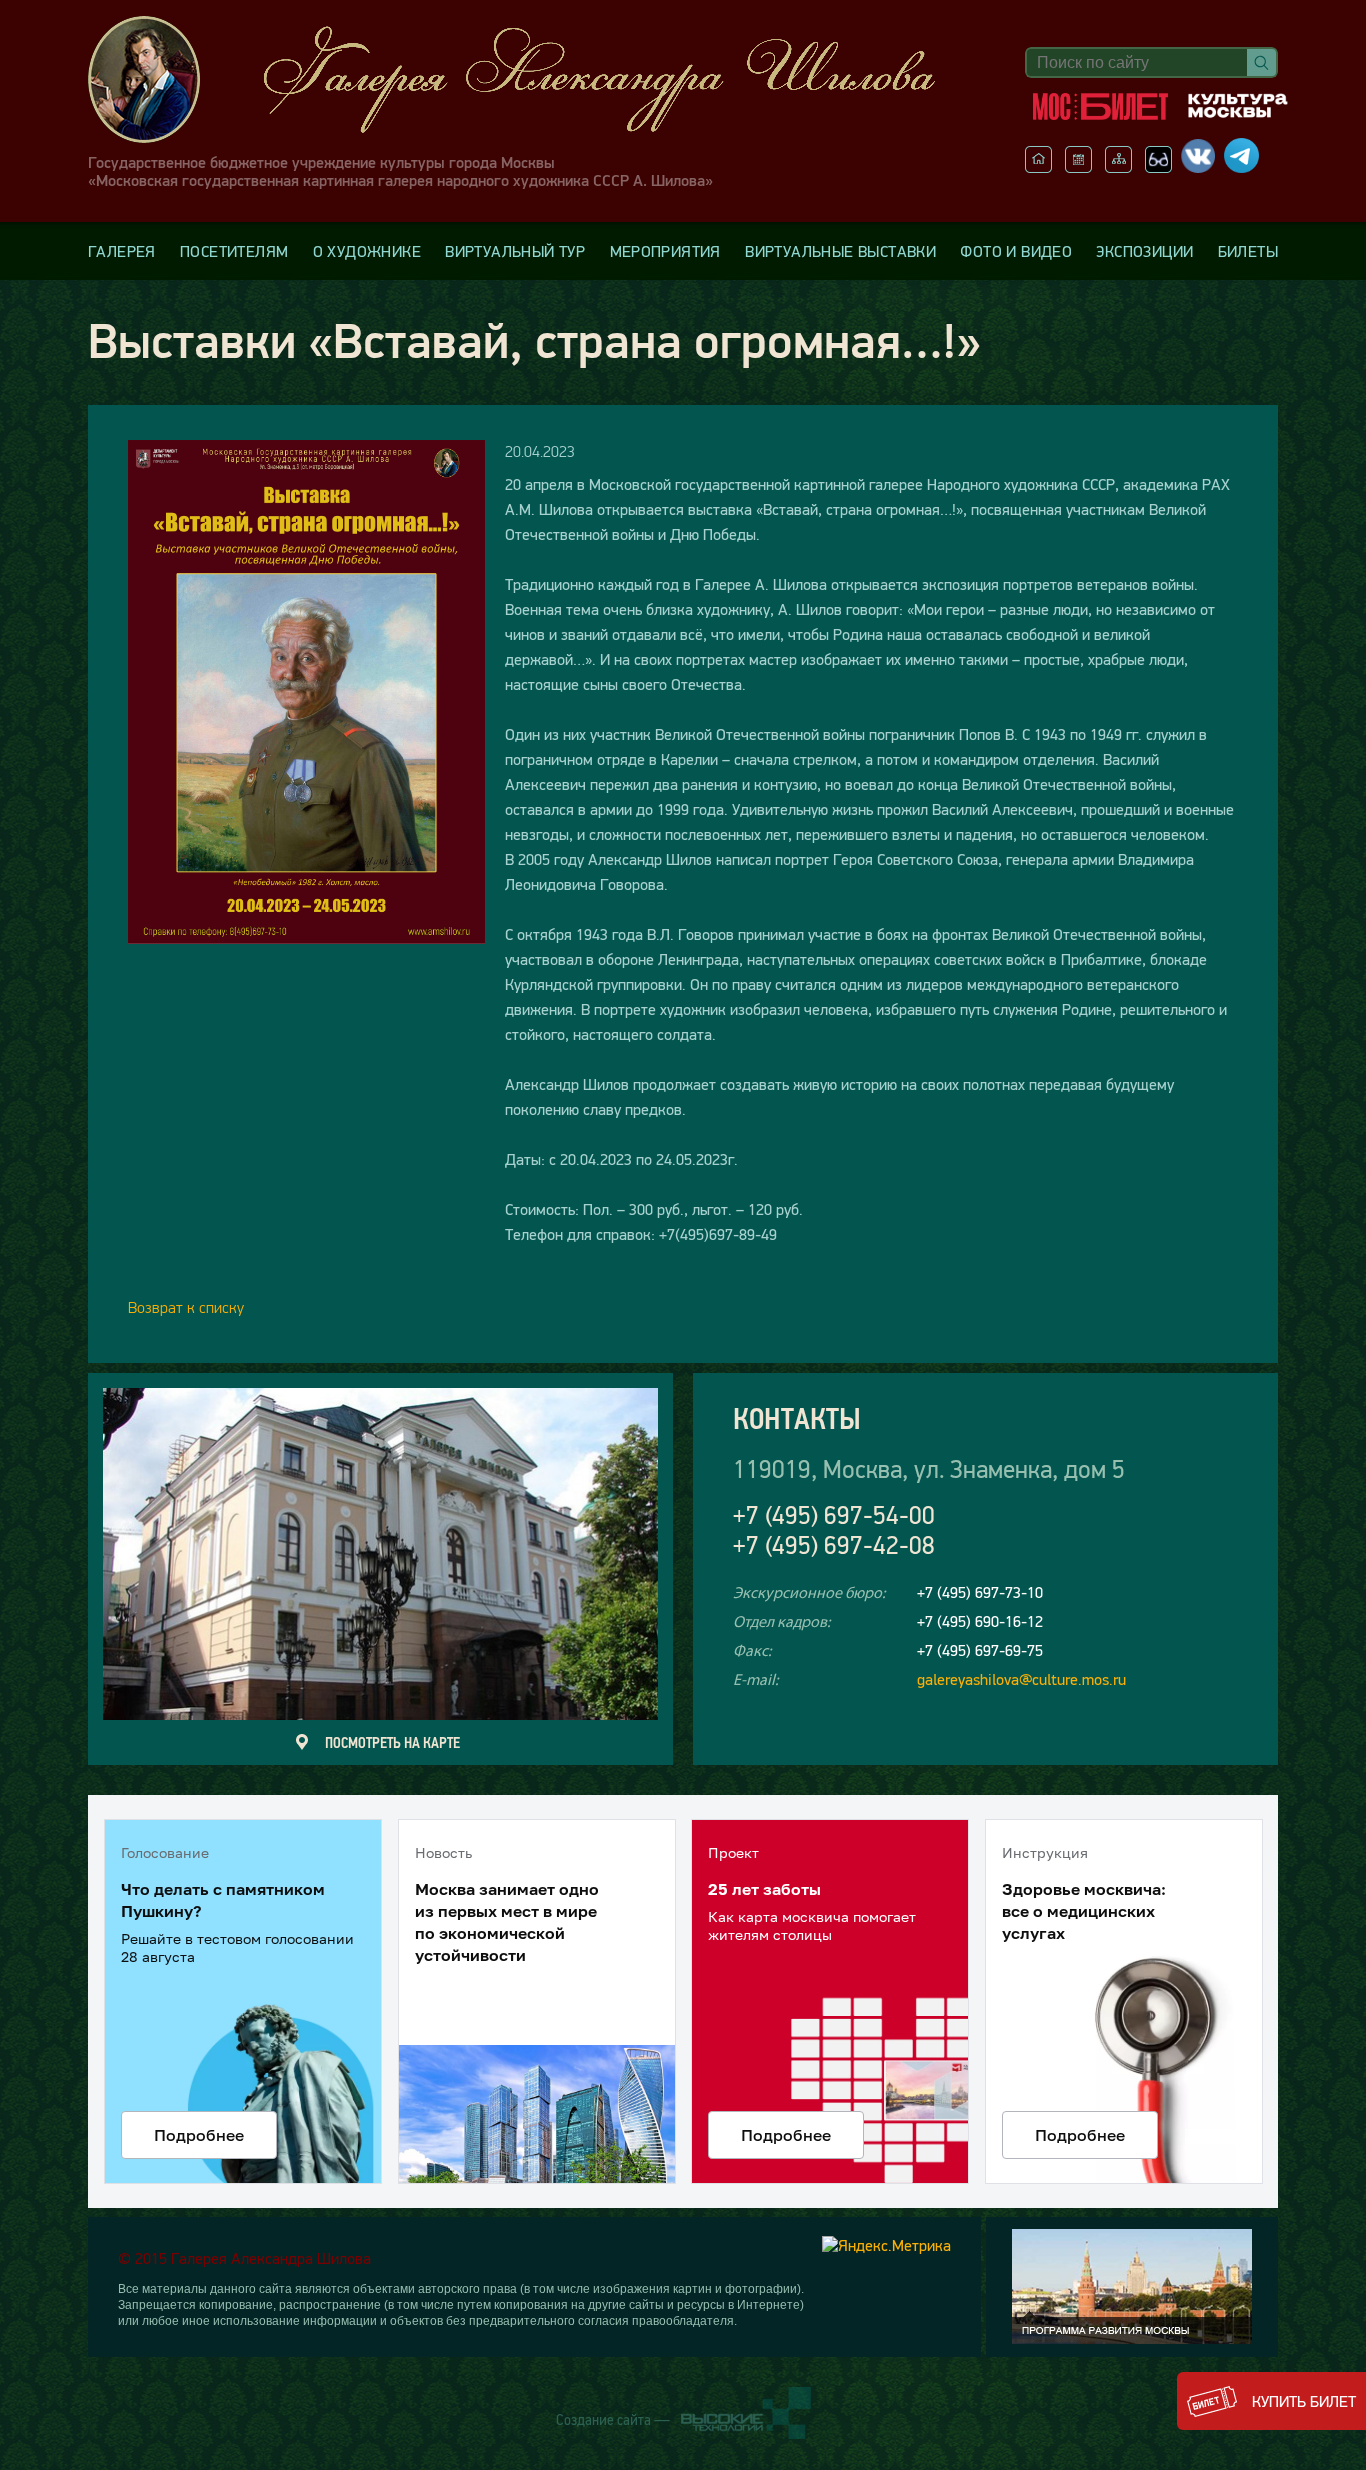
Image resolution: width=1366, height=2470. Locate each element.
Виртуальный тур (515, 251)
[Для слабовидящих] (1158, 167)
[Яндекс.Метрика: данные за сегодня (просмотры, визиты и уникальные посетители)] (886, 2245)
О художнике (367, 251)
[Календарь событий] (1078, 167)
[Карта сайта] (1118, 167)
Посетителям (234, 251)
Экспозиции (1144, 251)
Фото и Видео (1016, 251)
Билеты (1248, 251)
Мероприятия (665, 251)
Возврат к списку (186, 1307)
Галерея (122, 251)
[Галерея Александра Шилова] (532, 79)
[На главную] (1038, 167)
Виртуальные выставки (840, 251)
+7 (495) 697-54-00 (834, 1515)
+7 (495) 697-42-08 (834, 1545)
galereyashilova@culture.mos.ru (1021, 1679)
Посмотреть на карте (392, 1742)
